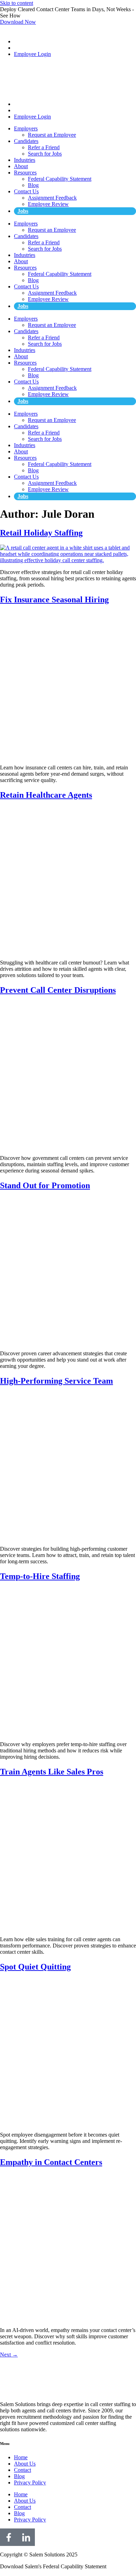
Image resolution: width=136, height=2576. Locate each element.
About (21, 166)
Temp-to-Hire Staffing (40, 1576)
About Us (25, 2464)
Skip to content (17, 3)
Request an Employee (52, 135)
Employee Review (48, 204)
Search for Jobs (45, 154)
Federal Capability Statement (60, 179)
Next (9, 2355)
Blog (33, 185)
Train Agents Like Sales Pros (52, 1772)
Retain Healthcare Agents (46, 795)
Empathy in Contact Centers (51, 2162)
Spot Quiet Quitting (35, 1967)
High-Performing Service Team (56, 1381)
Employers (26, 128)
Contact (22, 2470)
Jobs (23, 211)
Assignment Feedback (52, 198)
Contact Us (26, 191)
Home (21, 2457)
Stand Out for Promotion (45, 1185)
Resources (25, 173)
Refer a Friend (44, 147)
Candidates (26, 141)
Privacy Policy (30, 2482)
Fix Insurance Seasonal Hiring (54, 600)
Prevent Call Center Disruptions (58, 990)
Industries (25, 160)
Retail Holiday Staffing (41, 533)
